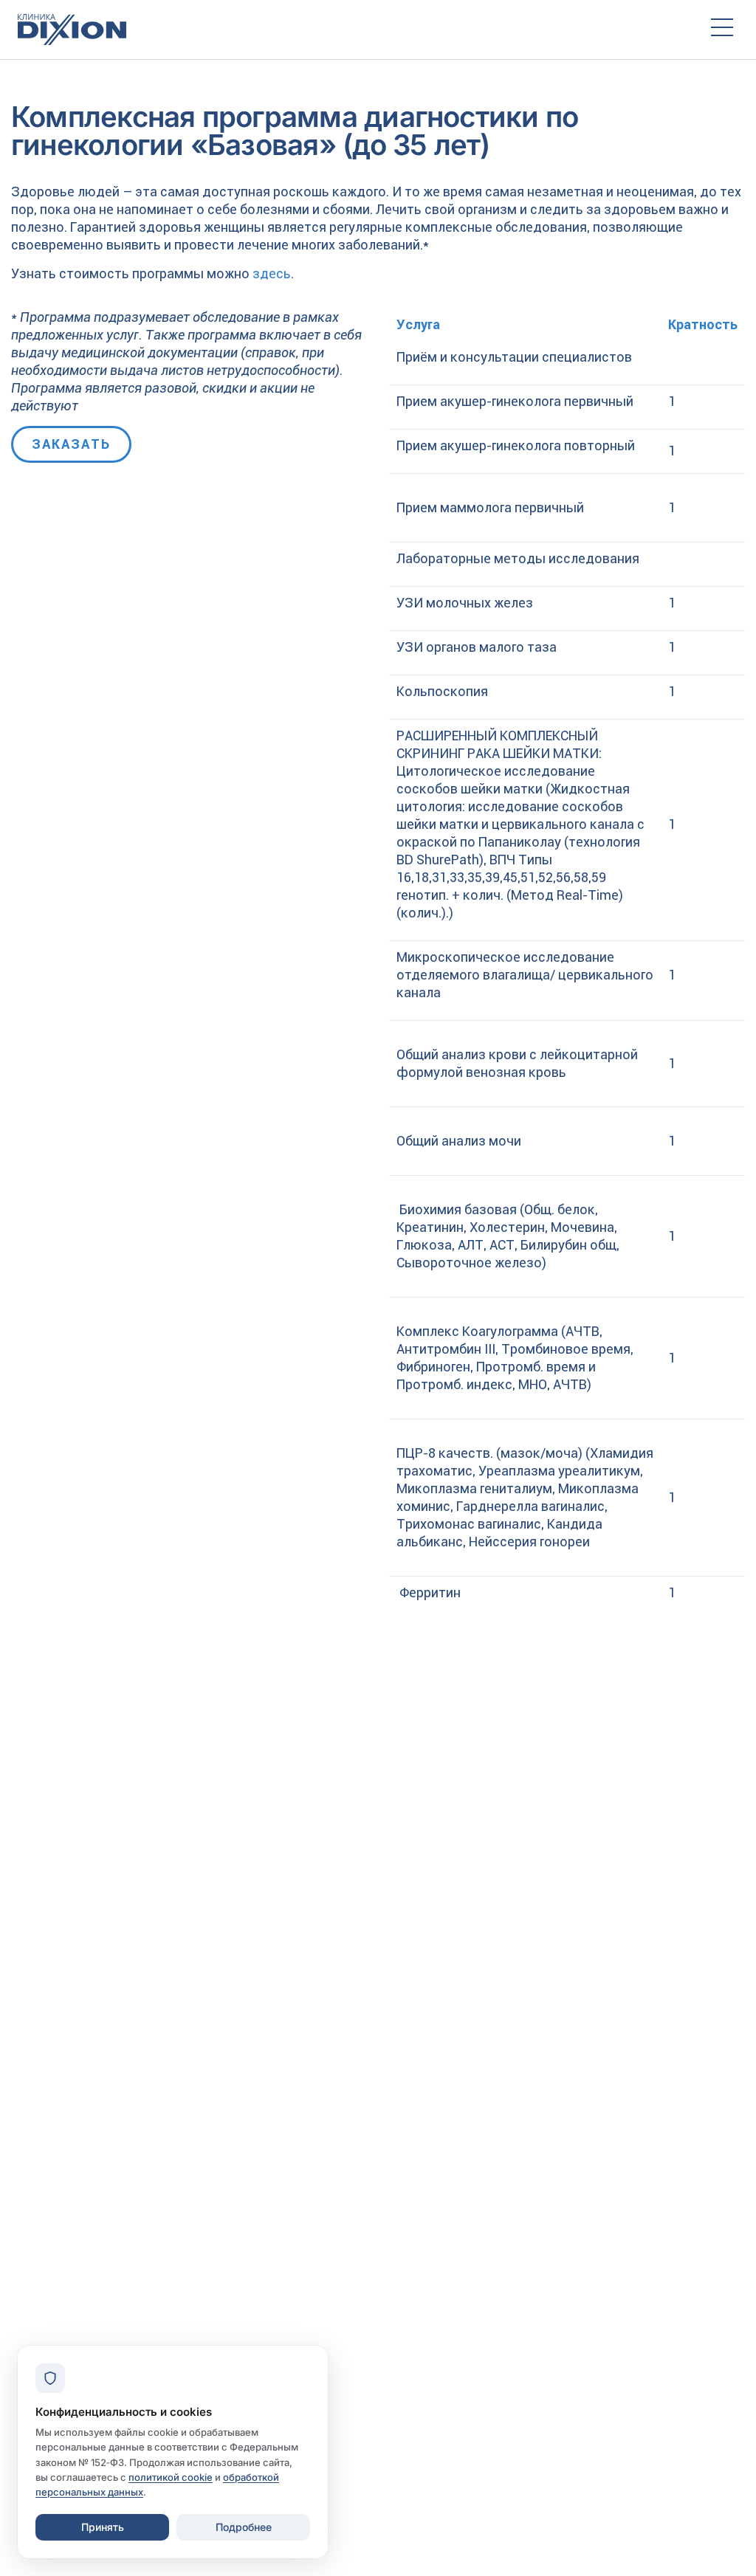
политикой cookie (171, 2477)
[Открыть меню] (722, 30)
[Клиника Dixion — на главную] (351, 30)
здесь (272, 273)
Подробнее (244, 2527)
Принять (103, 2527)
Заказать (71, 444)
